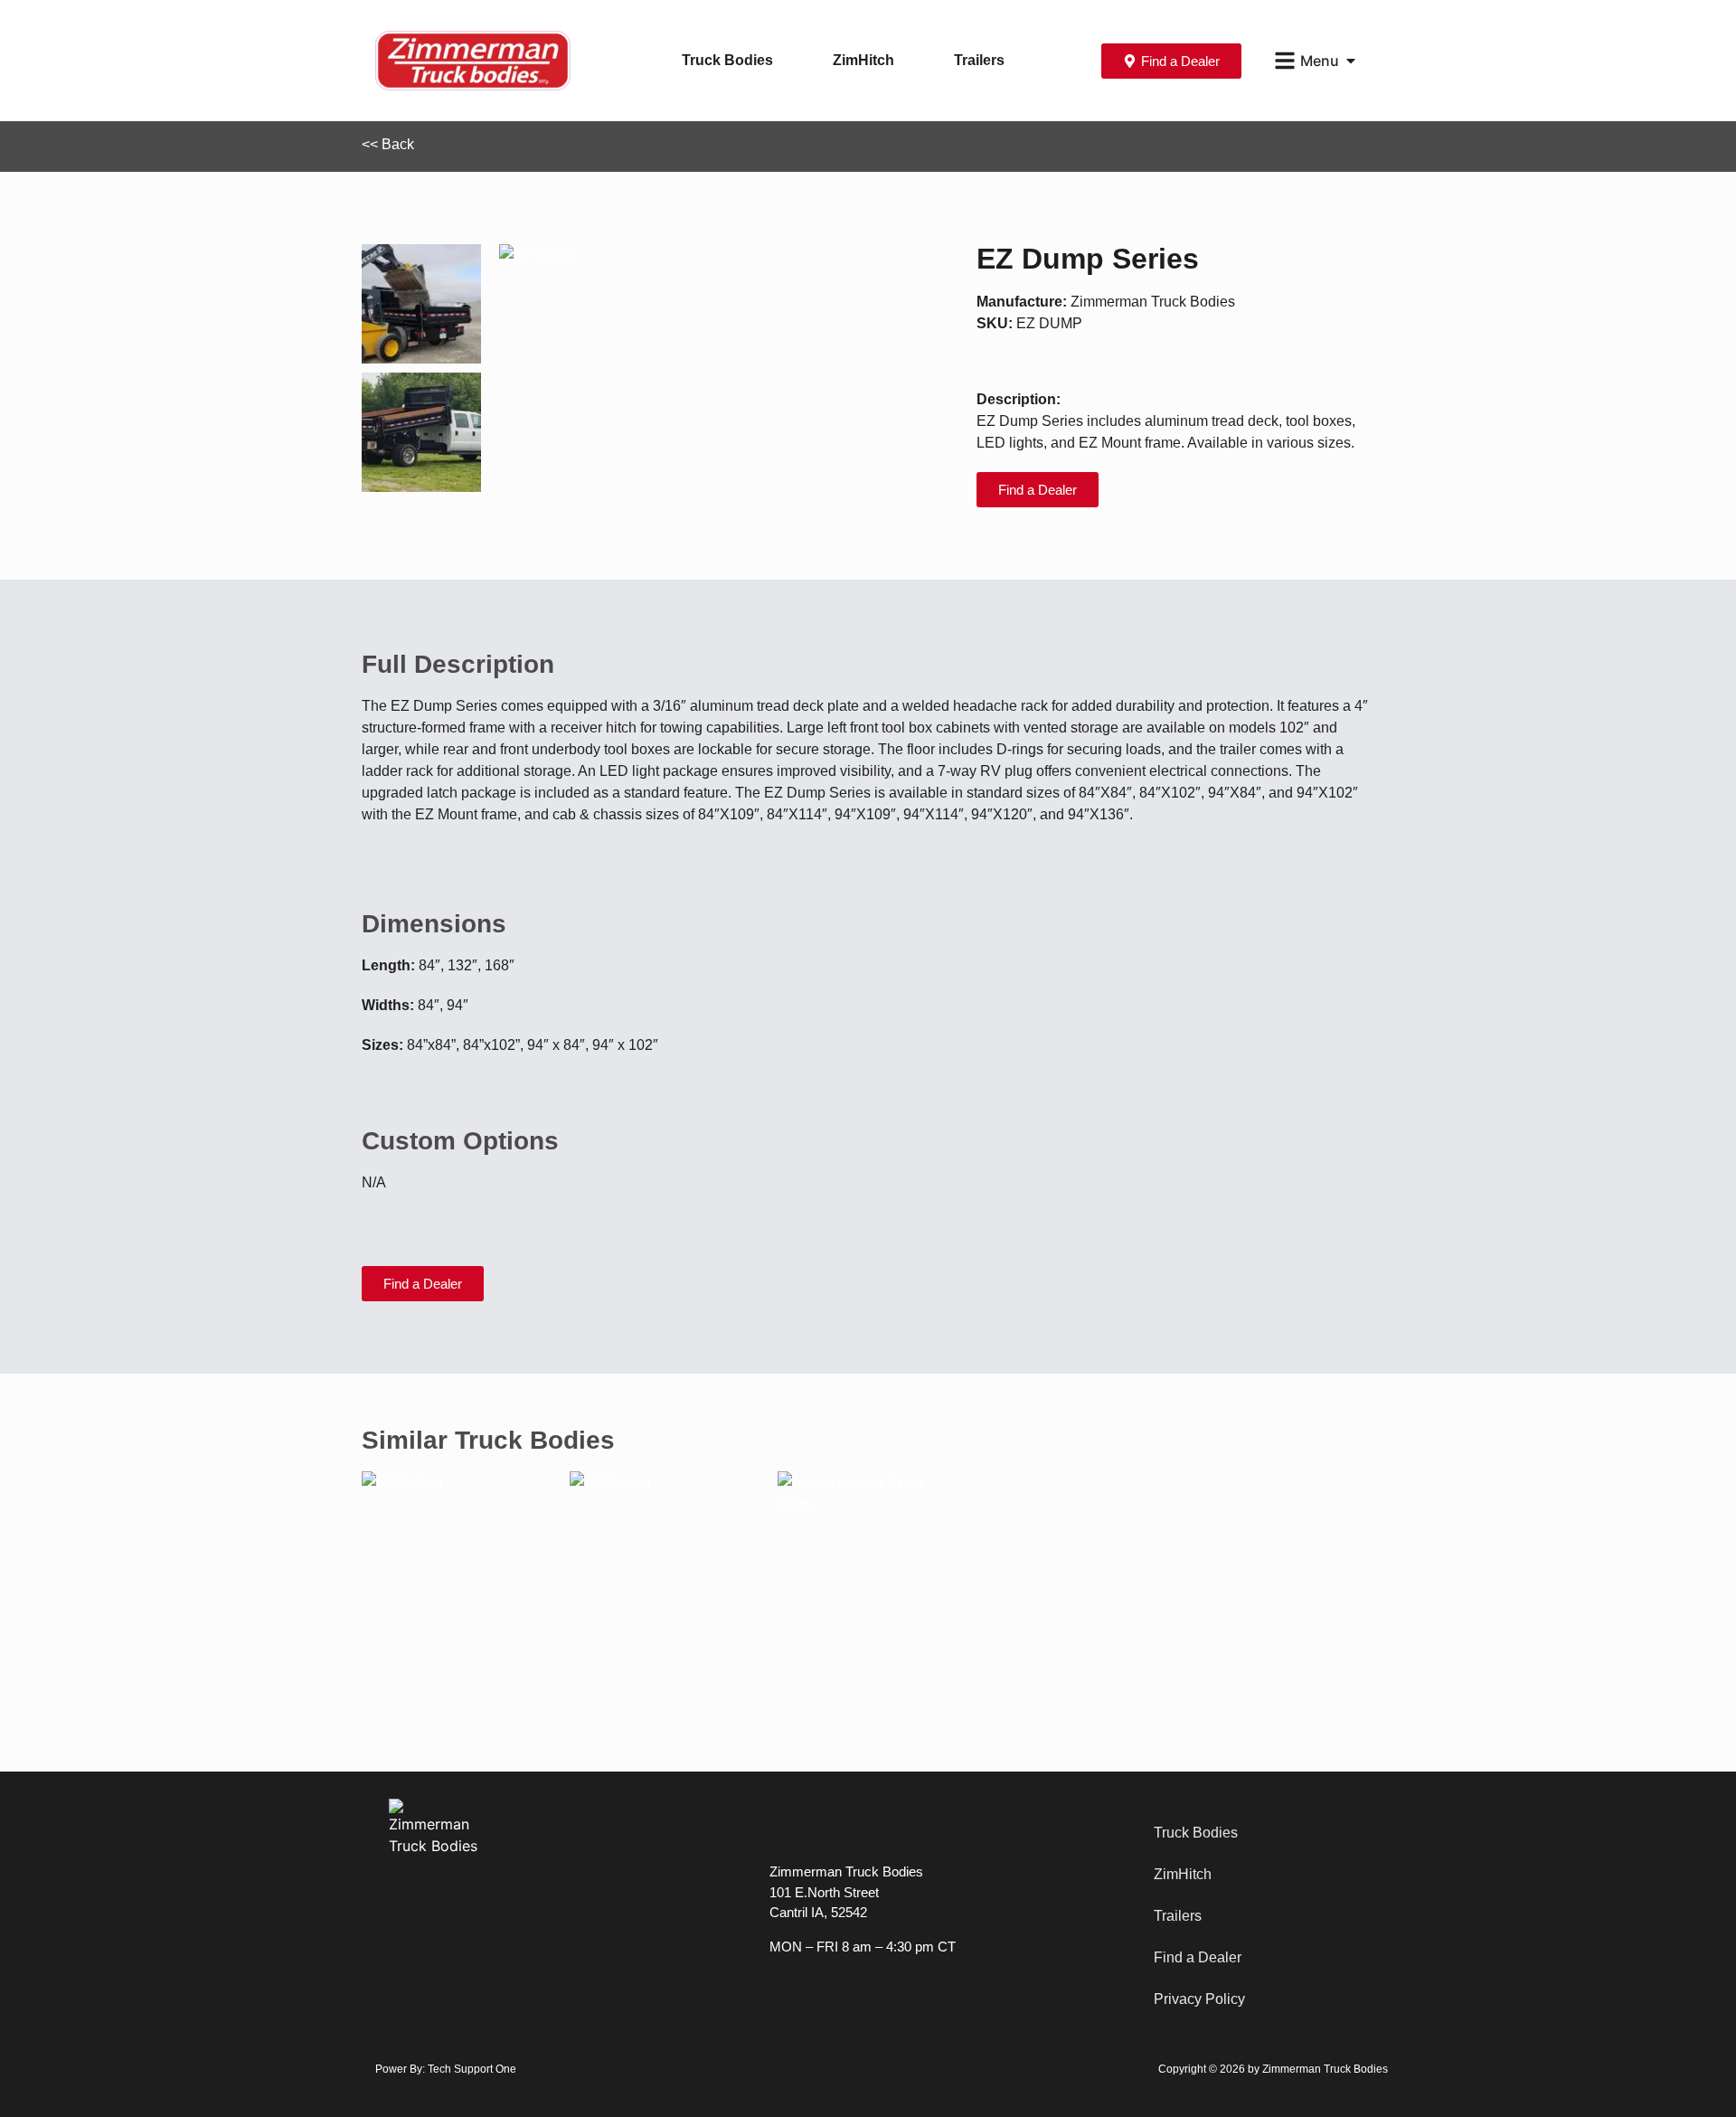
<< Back (388, 144)
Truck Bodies (727, 60)
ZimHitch (863, 60)
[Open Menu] (1351, 61)
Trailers (979, 60)
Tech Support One (472, 2069)
